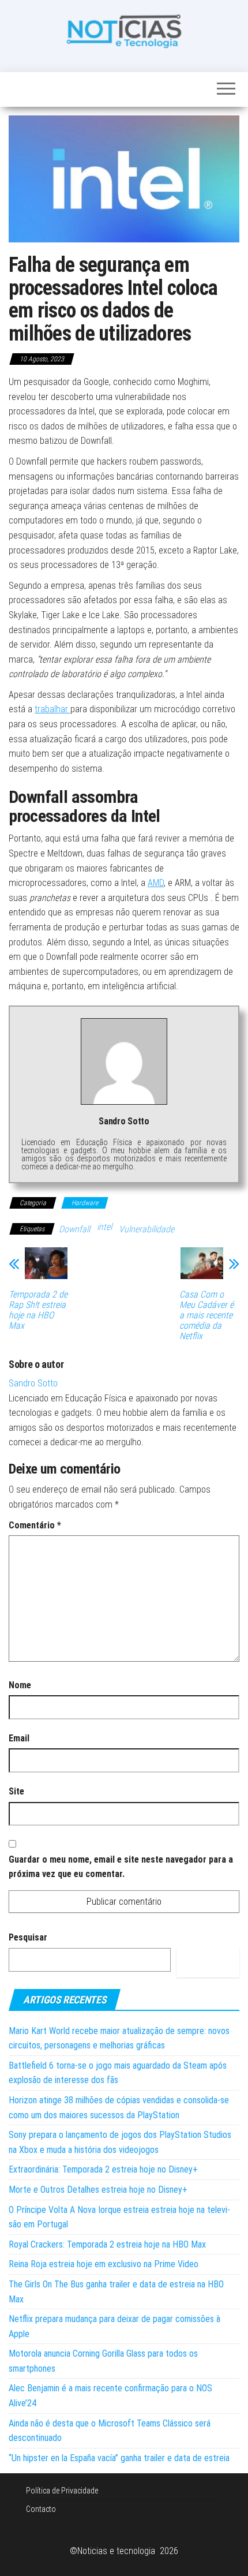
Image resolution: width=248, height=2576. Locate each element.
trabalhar (52, 709)
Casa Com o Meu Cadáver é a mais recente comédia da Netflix (206, 1315)
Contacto (41, 2509)
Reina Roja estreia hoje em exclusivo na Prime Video (104, 2264)
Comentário (35, 1525)
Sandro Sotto (33, 1383)
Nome (20, 1685)
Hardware (85, 1203)
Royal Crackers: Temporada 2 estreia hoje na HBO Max (107, 2244)
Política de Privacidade (62, 2491)
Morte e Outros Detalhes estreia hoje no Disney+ (98, 2190)
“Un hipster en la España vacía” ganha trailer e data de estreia (119, 2458)
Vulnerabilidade (146, 1229)
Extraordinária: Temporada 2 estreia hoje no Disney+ (103, 2169)
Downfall (74, 1229)
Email (19, 1738)
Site (16, 1791)
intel (104, 1227)
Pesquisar (28, 1937)
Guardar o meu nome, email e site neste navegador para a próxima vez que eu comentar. (121, 1867)
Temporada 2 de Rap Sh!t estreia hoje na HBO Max (38, 1310)
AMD (156, 883)
